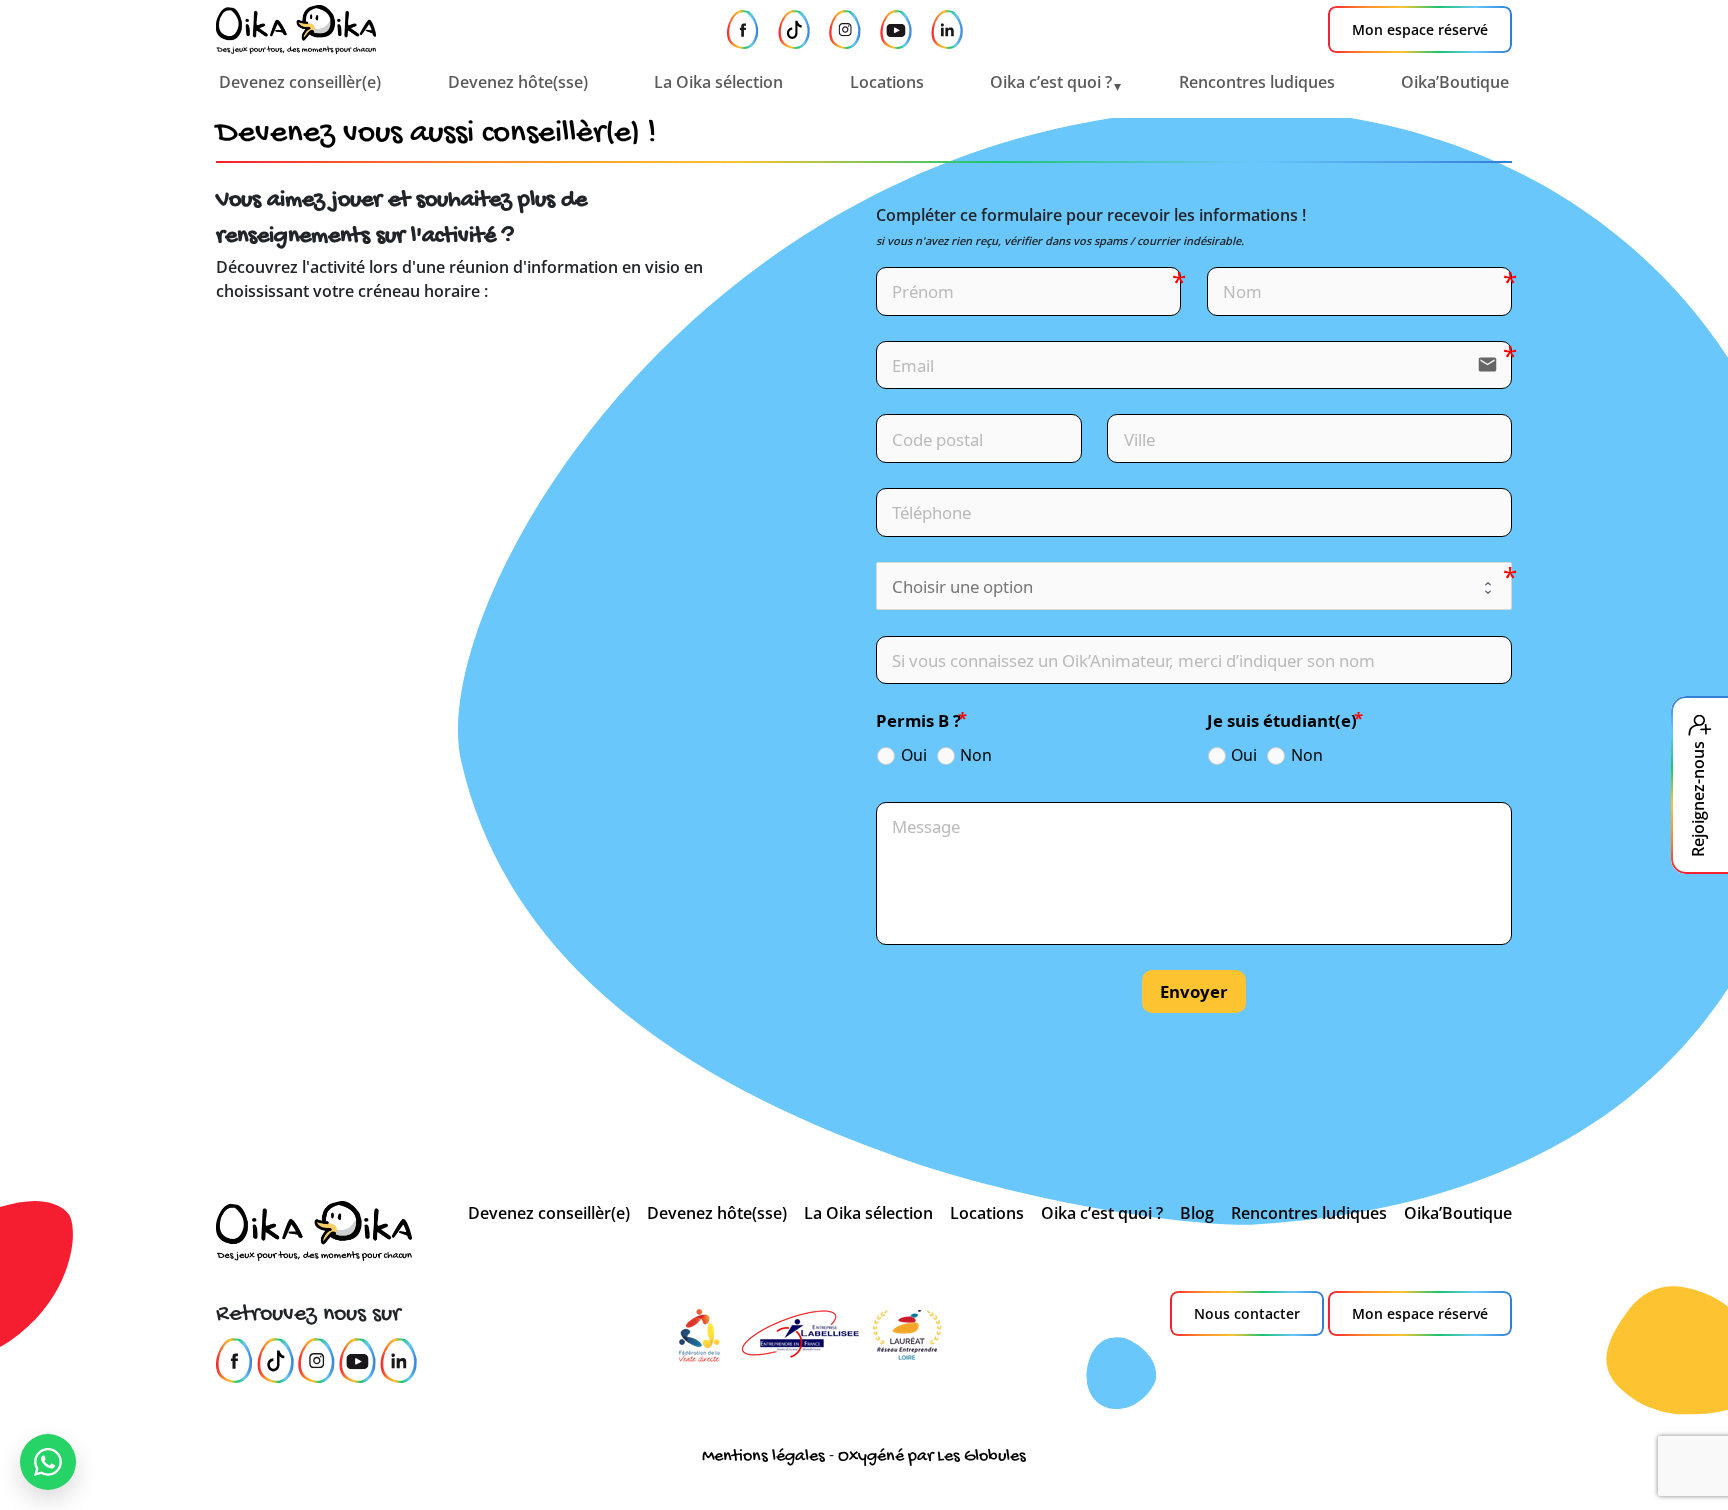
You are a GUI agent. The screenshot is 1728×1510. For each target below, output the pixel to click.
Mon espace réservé (1420, 29)
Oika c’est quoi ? (1051, 82)
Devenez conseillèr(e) (300, 82)
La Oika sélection (718, 82)
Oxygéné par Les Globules (932, 1456)
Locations (887, 82)
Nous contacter (1247, 1313)
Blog (1197, 1213)
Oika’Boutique (1455, 82)
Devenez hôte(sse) (518, 82)
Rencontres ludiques (1257, 82)
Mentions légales (763, 1456)
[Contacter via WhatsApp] (48, 1462)
